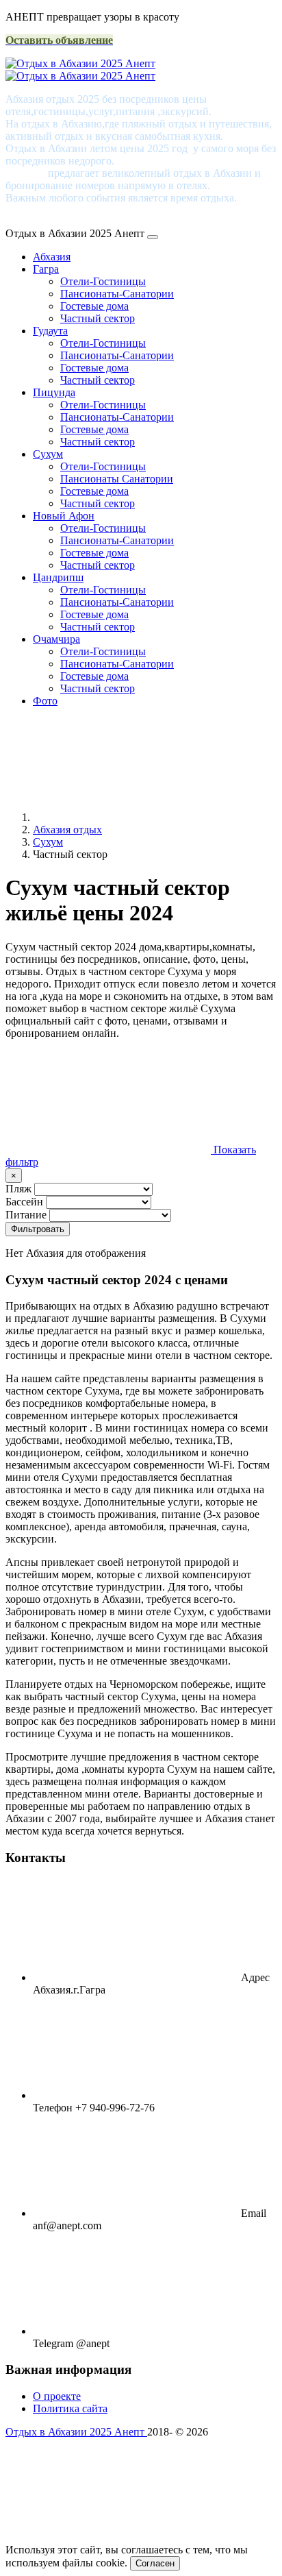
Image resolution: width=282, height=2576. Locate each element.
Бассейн (24, 1202)
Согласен (155, 2563)
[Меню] (153, 237)
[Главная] (136, 817)
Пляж (18, 1189)
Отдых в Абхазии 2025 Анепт (76, 2432)
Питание (26, 1215)
